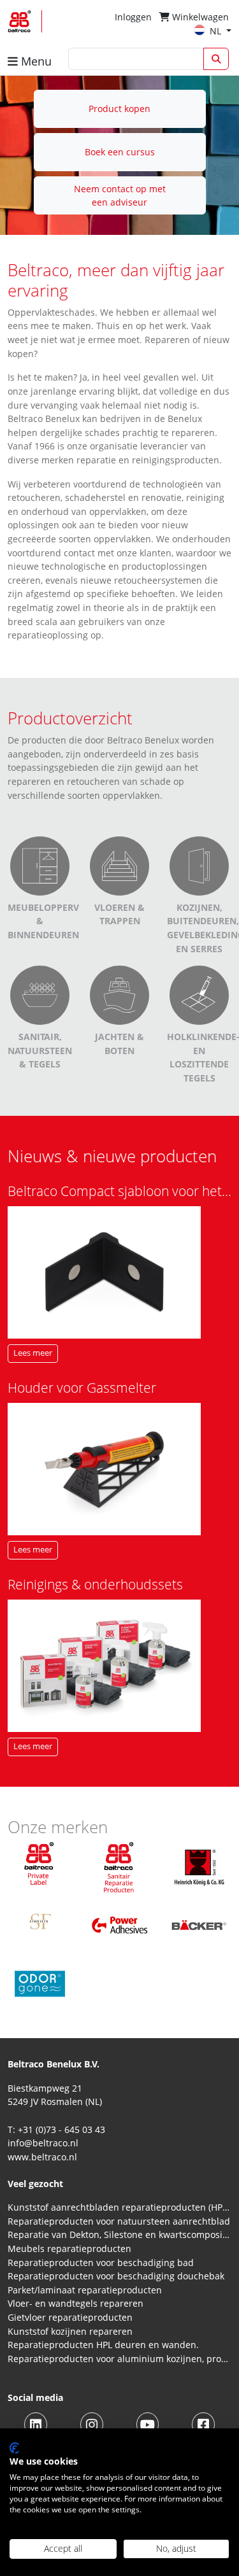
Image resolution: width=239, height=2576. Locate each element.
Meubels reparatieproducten (69, 2249)
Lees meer (33, 1353)
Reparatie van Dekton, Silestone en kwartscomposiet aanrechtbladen (119, 2235)
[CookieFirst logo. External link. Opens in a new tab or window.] (14, 2448)
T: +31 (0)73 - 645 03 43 (56, 2129)
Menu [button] (35, 61)
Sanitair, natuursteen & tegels (40, 1050)
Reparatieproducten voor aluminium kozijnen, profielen (119, 2359)
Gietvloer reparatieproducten (70, 2317)
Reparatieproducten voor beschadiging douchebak (116, 2276)
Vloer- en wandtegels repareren (76, 2303)
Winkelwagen (199, 17)
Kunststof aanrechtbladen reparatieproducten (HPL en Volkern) (119, 2207)
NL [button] (217, 31)
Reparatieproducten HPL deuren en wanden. (103, 2345)
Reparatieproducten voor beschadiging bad (101, 2263)
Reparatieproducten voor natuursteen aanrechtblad (119, 2221)
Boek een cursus (120, 152)
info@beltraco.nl (43, 2143)
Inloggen (133, 17)
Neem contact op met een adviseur (120, 196)
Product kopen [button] (119, 109)
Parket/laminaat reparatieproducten (85, 2290)
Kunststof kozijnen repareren (70, 2331)
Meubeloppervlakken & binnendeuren (61, 921)
